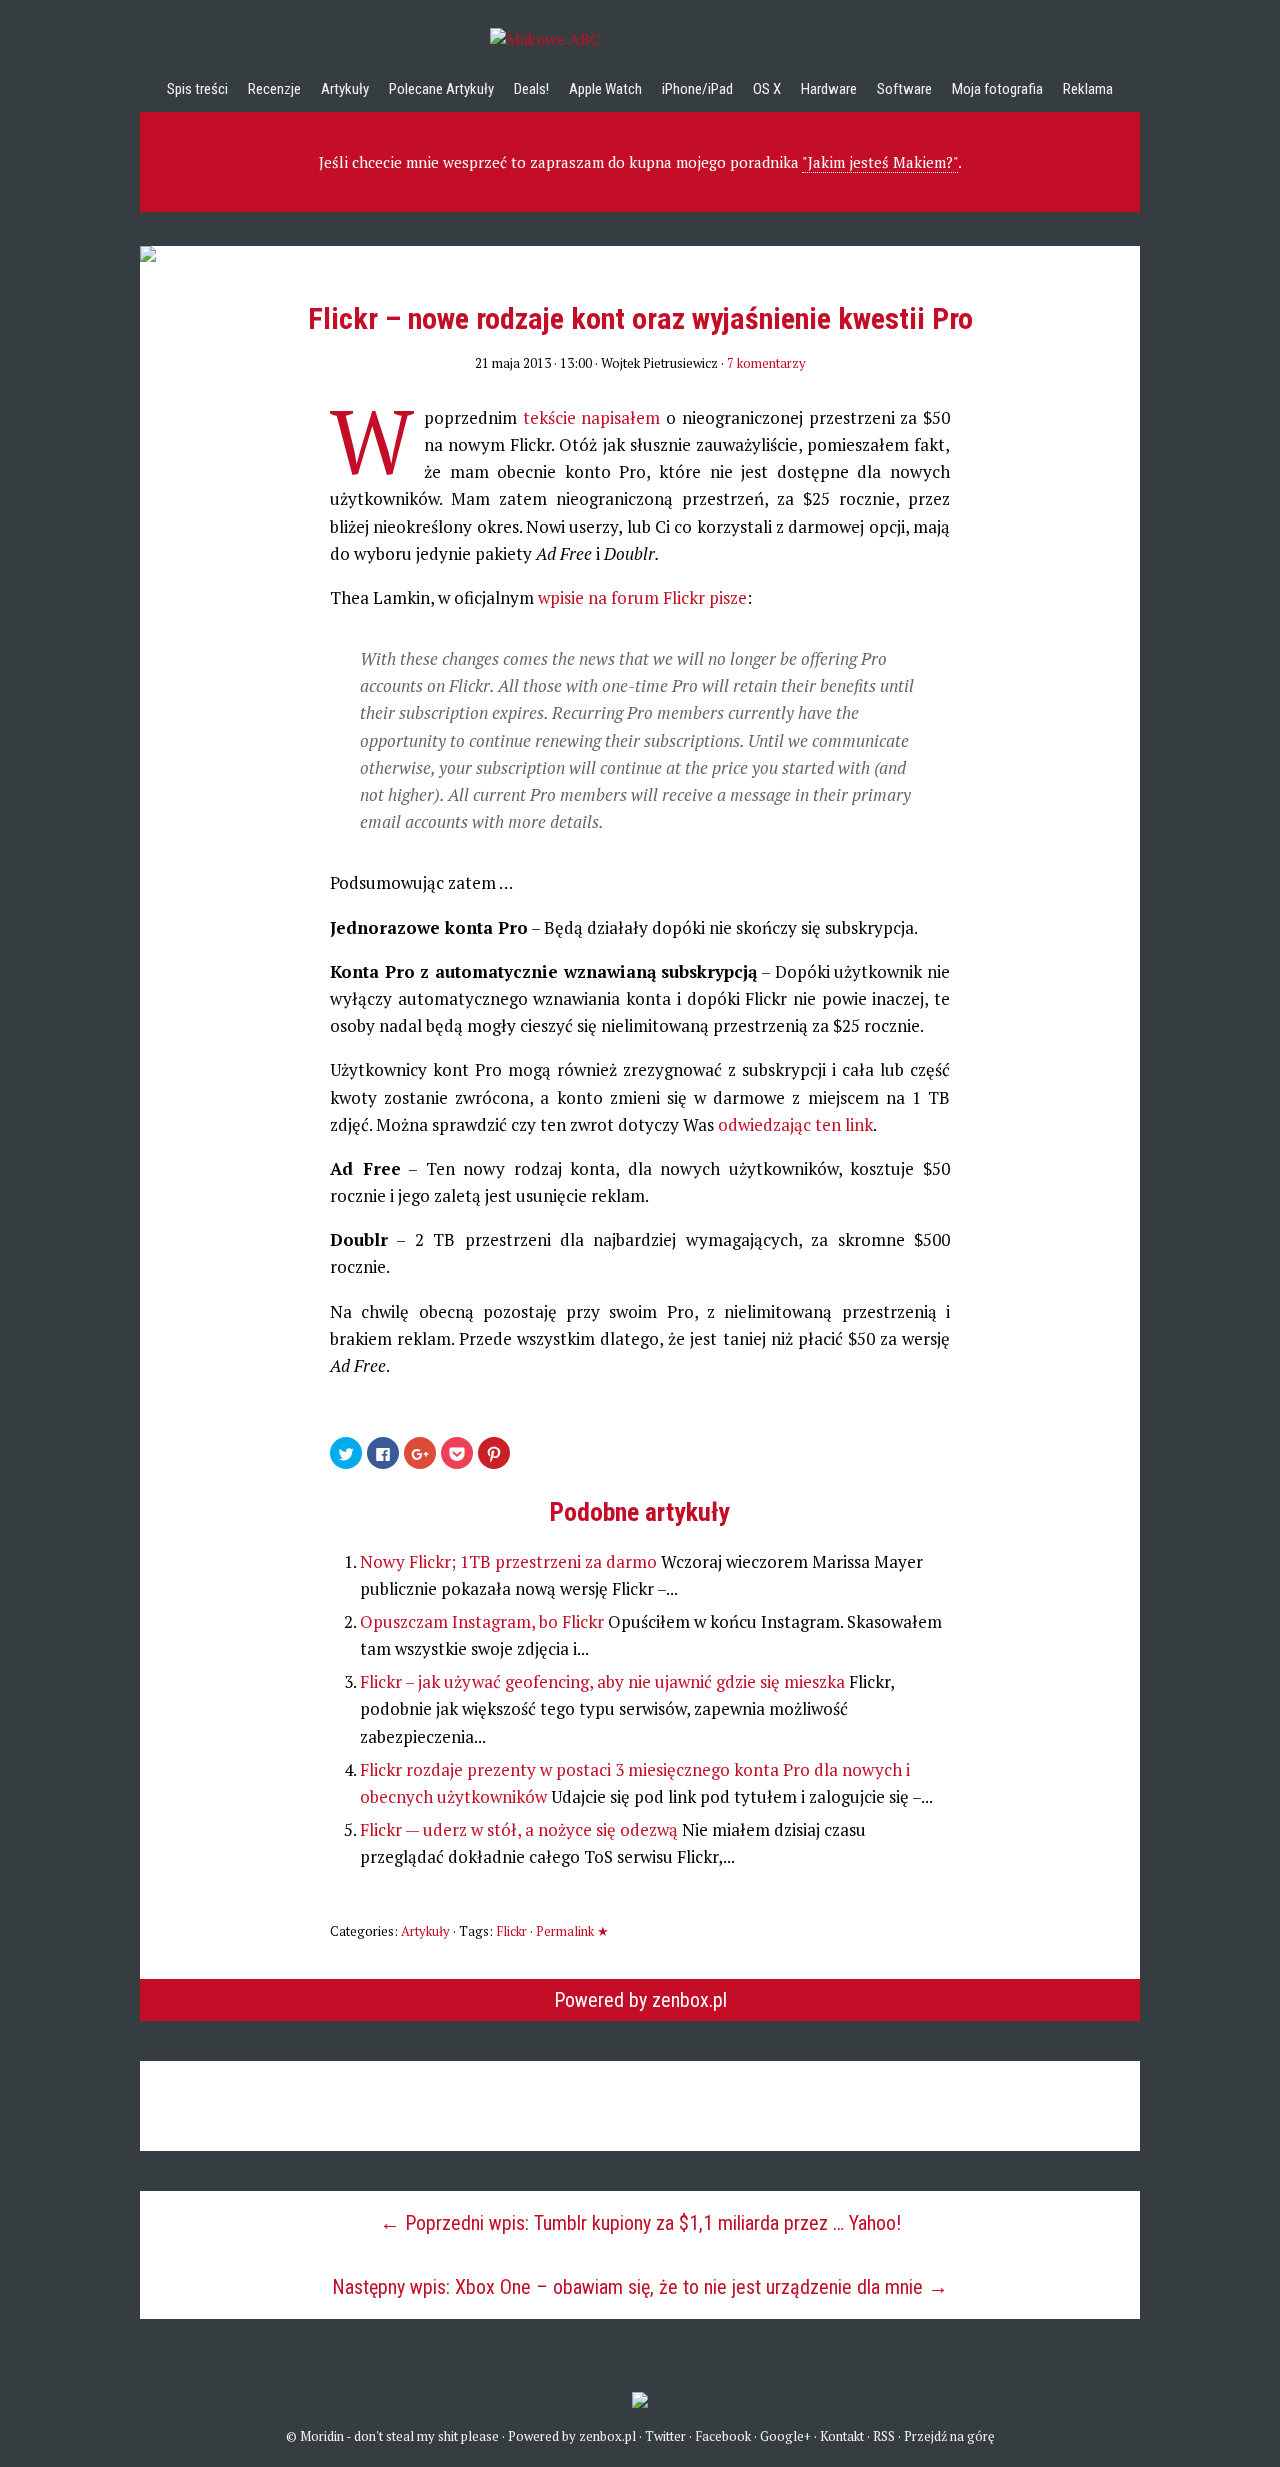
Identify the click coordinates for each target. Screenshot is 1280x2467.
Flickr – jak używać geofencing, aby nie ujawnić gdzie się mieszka (604, 1681)
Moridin (322, 2436)
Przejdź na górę (949, 2436)
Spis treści (197, 89)
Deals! (531, 89)
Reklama (1088, 89)
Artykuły (345, 89)
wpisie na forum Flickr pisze (642, 597)
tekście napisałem (592, 417)
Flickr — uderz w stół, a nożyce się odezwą (521, 1829)
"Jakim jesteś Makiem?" (880, 162)
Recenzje (274, 89)
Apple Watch (605, 89)
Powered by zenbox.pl (640, 2000)
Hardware (829, 89)
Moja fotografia (997, 89)
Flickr (511, 1931)
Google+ (785, 2436)
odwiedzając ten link (795, 1124)
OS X (767, 89)
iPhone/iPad (697, 89)
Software (904, 89)
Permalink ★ (572, 1931)
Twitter (665, 2436)
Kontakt (842, 2436)
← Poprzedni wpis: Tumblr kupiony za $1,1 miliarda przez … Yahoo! (640, 2223)
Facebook (723, 2436)
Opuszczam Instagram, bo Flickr (484, 1621)
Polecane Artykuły (441, 89)
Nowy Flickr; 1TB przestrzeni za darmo (510, 1561)
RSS (884, 2436)
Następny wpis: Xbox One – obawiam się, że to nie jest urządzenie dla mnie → (640, 2287)
